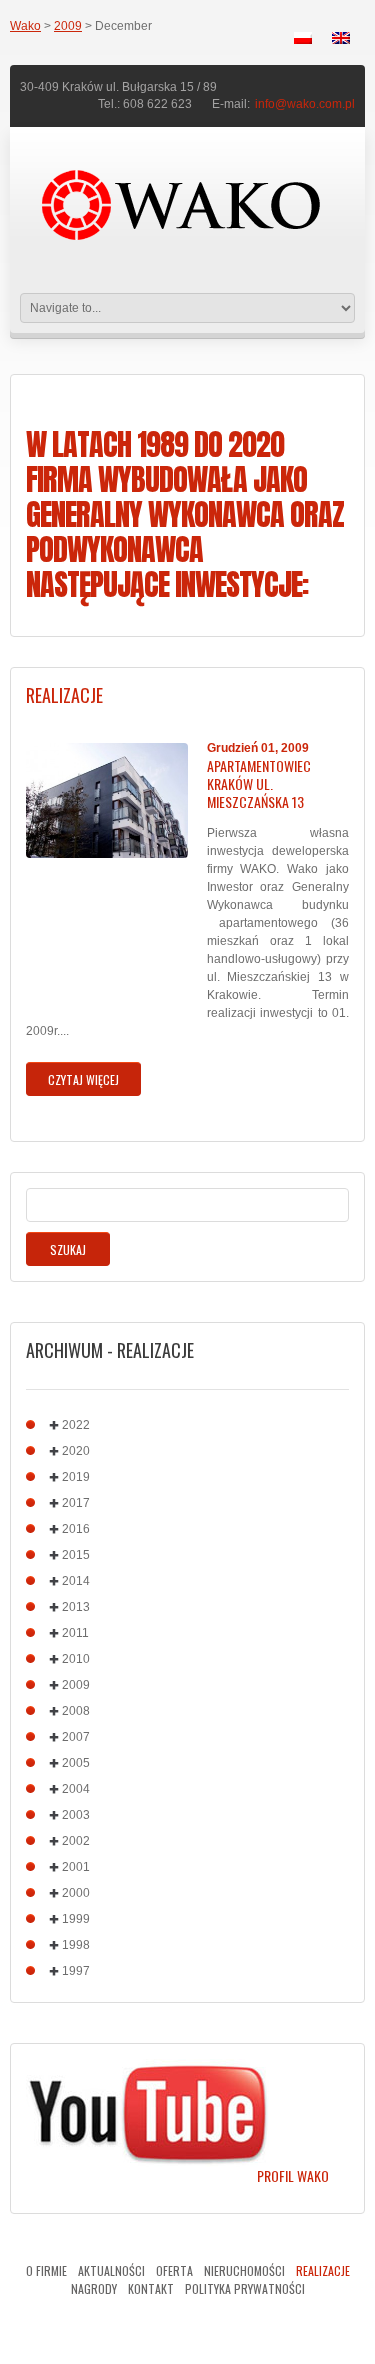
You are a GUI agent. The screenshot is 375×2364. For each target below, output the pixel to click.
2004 (76, 1789)
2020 (76, 1451)
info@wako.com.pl (305, 104)
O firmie (46, 2270)
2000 (76, 1893)
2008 (76, 1711)
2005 (76, 1763)
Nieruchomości (244, 2270)
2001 (76, 1867)
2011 (75, 1633)
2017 (76, 1503)
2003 (76, 1815)
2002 (76, 1841)
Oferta (174, 2270)
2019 (76, 1477)
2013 (76, 1607)
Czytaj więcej (83, 1079)
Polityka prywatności (245, 2288)
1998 (76, 1945)
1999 (76, 1919)
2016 (76, 1529)
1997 (76, 1971)
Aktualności (111, 2270)
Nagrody (94, 2288)
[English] (341, 38)
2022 (76, 1425)
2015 (76, 1555)
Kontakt (151, 2288)
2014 (76, 1581)
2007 (76, 1737)
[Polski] (303, 38)
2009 (68, 26)
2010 (76, 1659)
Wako (25, 26)
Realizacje (323, 2270)
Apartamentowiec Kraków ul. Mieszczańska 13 (259, 784)
